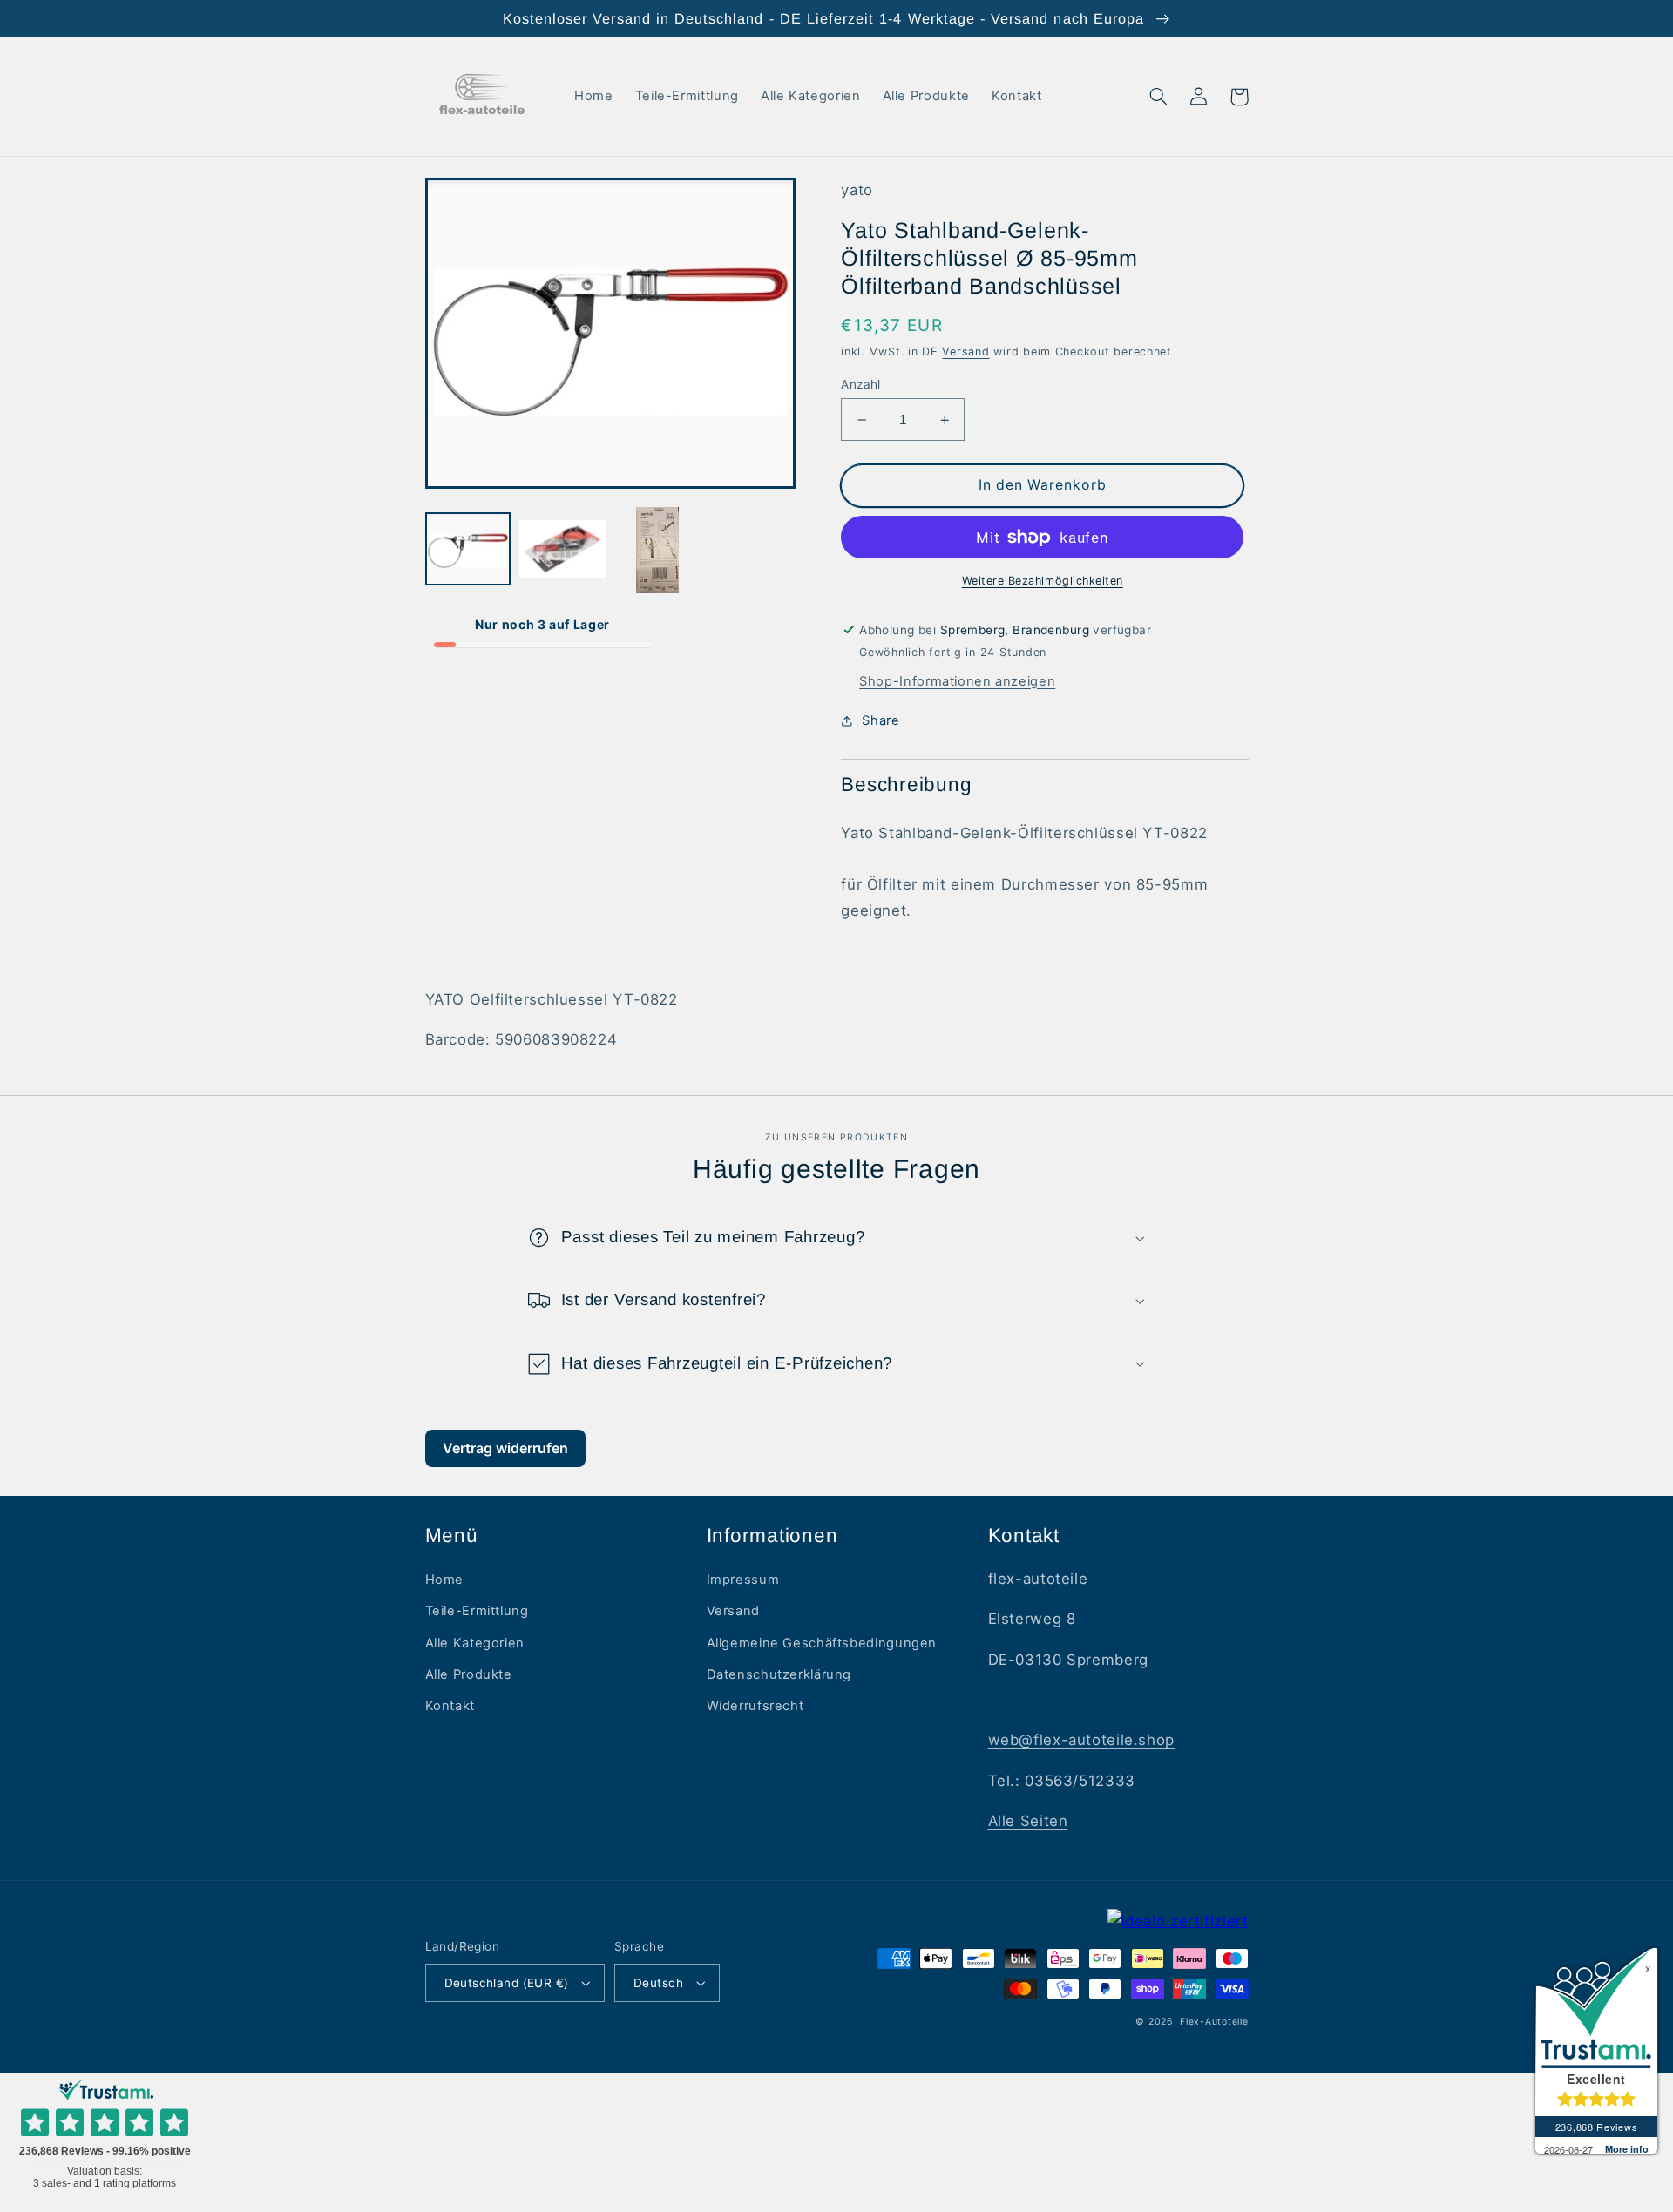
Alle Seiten (1028, 1821)
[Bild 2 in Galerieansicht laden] (562, 550)
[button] (1159, 97)
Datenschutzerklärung (779, 1674)
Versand (965, 352)
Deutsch (658, 1983)
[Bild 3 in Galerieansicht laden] (657, 550)
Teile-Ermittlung (477, 1611)
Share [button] (881, 720)
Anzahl (861, 384)
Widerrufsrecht (755, 1706)
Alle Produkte (469, 1674)
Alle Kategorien (475, 1643)
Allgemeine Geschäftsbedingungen (822, 1643)
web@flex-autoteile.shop (1082, 1740)
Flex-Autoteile (1214, 2022)
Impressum (743, 1580)
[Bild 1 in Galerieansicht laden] (468, 550)
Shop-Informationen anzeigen (957, 681)
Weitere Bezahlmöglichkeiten (1043, 581)
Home (445, 1580)
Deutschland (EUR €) (507, 1983)
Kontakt (450, 1706)
